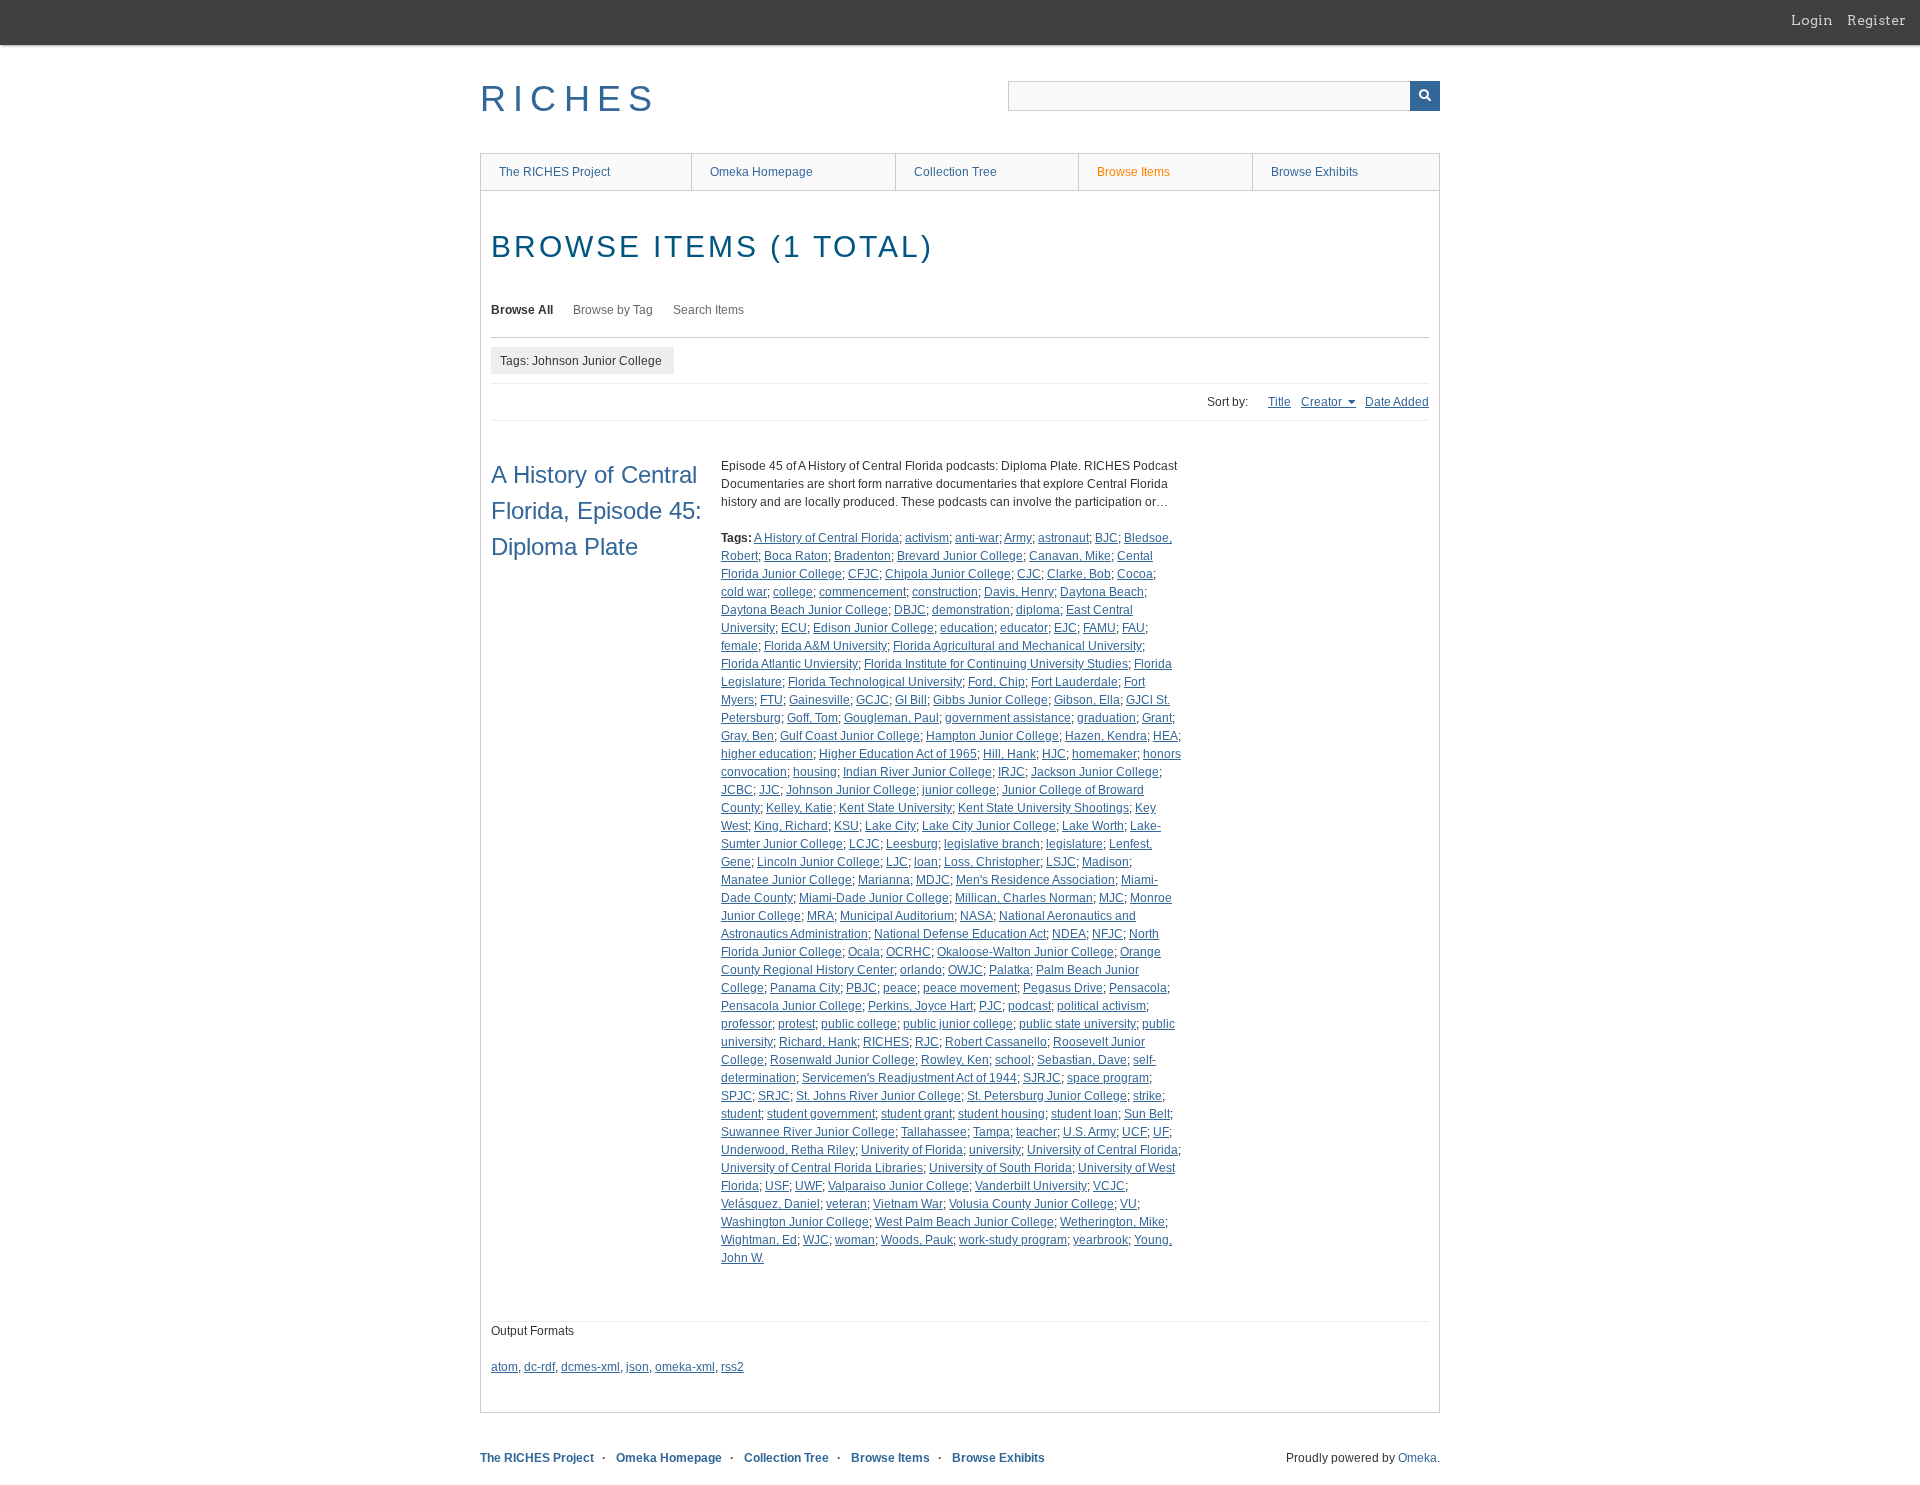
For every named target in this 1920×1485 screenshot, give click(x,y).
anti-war (977, 538)
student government (821, 1114)
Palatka (1009, 970)
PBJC (861, 988)
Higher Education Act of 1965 (898, 754)
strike (1147, 1096)
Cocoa (1135, 574)
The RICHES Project (554, 172)
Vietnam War (908, 1204)
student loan (1084, 1114)
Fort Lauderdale (1074, 682)
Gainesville (819, 700)
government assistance (1008, 718)
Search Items (708, 310)
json (637, 1367)
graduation (1106, 718)
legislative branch (992, 844)
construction (945, 592)
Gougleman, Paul (891, 718)
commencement (862, 592)
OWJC (965, 970)
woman (855, 1240)
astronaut (1063, 538)
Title (1279, 402)
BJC (1106, 538)
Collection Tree (955, 172)
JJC (769, 790)
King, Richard (791, 826)
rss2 (732, 1367)
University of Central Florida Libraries (822, 1168)
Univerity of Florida (912, 1150)
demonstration (971, 610)
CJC (1029, 574)
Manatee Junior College (786, 880)
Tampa (991, 1132)
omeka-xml (685, 1367)
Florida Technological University (875, 682)
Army (1018, 538)
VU (1128, 1204)
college (793, 592)
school (1013, 1060)
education (967, 628)
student (741, 1114)
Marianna (884, 880)
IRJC (1011, 772)
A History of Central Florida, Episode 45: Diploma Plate (596, 510)
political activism (1101, 1006)
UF (1161, 1132)
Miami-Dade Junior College (874, 898)
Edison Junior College (873, 628)
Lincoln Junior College (818, 862)
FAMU (1099, 628)
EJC (1065, 628)
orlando (921, 970)
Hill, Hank (1009, 754)
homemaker (1104, 754)
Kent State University (895, 808)
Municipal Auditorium (897, 916)
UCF (1134, 1132)
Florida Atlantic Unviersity (789, 664)
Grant (1157, 718)
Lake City (890, 826)
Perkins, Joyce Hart (920, 1006)
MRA (820, 916)
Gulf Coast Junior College (850, 736)
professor (746, 1024)
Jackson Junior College (1095, 772)
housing (815, 772)
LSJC (1061, 862)
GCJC (872, 700)
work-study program (1013, 1240)
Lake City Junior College (989, 826)
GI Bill (911, 700)
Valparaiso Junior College (898, 1186)
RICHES (569, 98)
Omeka (1417, 1458)
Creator (1323, 402)
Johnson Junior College (851, 790)
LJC (897, 862)
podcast (1029, 1006)
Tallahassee (934, 1132)
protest (796, 1024)
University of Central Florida (1102, 1150)
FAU (1133, 628)
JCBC (737, 790)
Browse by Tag (613, 310)
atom (504, 1367)
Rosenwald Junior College (842, 1060)
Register (1876, 20)
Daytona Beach (1102, 592)
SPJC (736, 1096)
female (739, 646)
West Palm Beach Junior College (964, 1222)
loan (926, 862)
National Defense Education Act (960, 934)
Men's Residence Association (1035, 880)
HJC (1054, 754)
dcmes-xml (590, 1367)
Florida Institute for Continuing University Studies (996, 664)
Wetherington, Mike (1112, 1222)
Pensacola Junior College (791, 1006)
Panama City (805, 988)
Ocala (864, 952)
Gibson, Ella (1087, 700)
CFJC (863, 574)
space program (1108, 1078)
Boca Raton (796, 556)
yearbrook (1100, 1240)
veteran (846, 1204)
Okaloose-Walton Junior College (1025, 952)
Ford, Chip (996, 682)
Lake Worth (1093, 826)
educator (1024, 628)
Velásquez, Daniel (770, 1204)
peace (900, 988)
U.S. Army (1089, 1132)
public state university (1077, 1024)
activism (927, 538)
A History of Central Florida (826, 538)
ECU (794, 628)
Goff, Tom (812, 718)
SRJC (774, 1096)
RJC (927, 1042)
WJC (816, 1240)
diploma (1038, 610)
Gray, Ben (747, 736)
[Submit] (1425, 96)
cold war (744, 592)
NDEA (1069, 934)
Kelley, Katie (799, 808)
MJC (1111, 898)
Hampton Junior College (992, 736)
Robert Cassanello (996, 1042)
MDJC (933, 880)
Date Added (1397, 402)
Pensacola (1138, 988)
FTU (771, 700)
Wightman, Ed (759, 1240)
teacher (1036, 1132)
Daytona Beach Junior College (804, 610)
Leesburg (912, 844)
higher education (767, 754)
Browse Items (1133, 172)
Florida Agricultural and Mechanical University (1017, 646)
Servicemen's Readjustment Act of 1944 (909, 1078)
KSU (846, 826)
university (995, 1150)
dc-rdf (539, 1367)
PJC (990, 1006)
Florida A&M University (825, 646)
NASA (976, 916)
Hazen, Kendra (1106, 736)
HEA (1165, 736)
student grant (916, 1114)
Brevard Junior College (960, 556)
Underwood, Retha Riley (788, 1150)
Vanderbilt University (1031, 1186)
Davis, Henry (1019, 592)
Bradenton (862, 556)
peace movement (970, 988)
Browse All (522, 310)
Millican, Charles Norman (1024, 898)
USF (777, 1186)
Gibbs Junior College (990, 700)
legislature (1074, 844)
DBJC (910, 610)
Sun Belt (1147, 1114)
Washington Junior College (795, 1222)
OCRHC (908, 952)
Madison (1105, 862)
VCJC (1109, 1186)
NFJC (1107, 934)
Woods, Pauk (917, 1240)
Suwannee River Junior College (808, 1132)
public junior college (958, 1024)
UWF (808, 1186)
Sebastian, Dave (1082, 1060)
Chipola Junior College (948, 574)
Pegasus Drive (1063, 988)
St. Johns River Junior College (878, 1096)
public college (859, 1024)
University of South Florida (1000, 1168)
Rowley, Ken (955, 1060)
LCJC (864, 844)
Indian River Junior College (917, 772)
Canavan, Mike (1070, 556)
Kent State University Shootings (1043, 808)
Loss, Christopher (992, 862)
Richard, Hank (818, 1042)
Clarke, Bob (1079, 574)
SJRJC (1042, 1078)
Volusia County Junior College (1031, 1204)
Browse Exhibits (1314, 172)
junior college (959, 790)
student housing (1001, 1114)
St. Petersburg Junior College (1047, 1096)
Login (1812, 20)
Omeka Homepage (761, 172)
